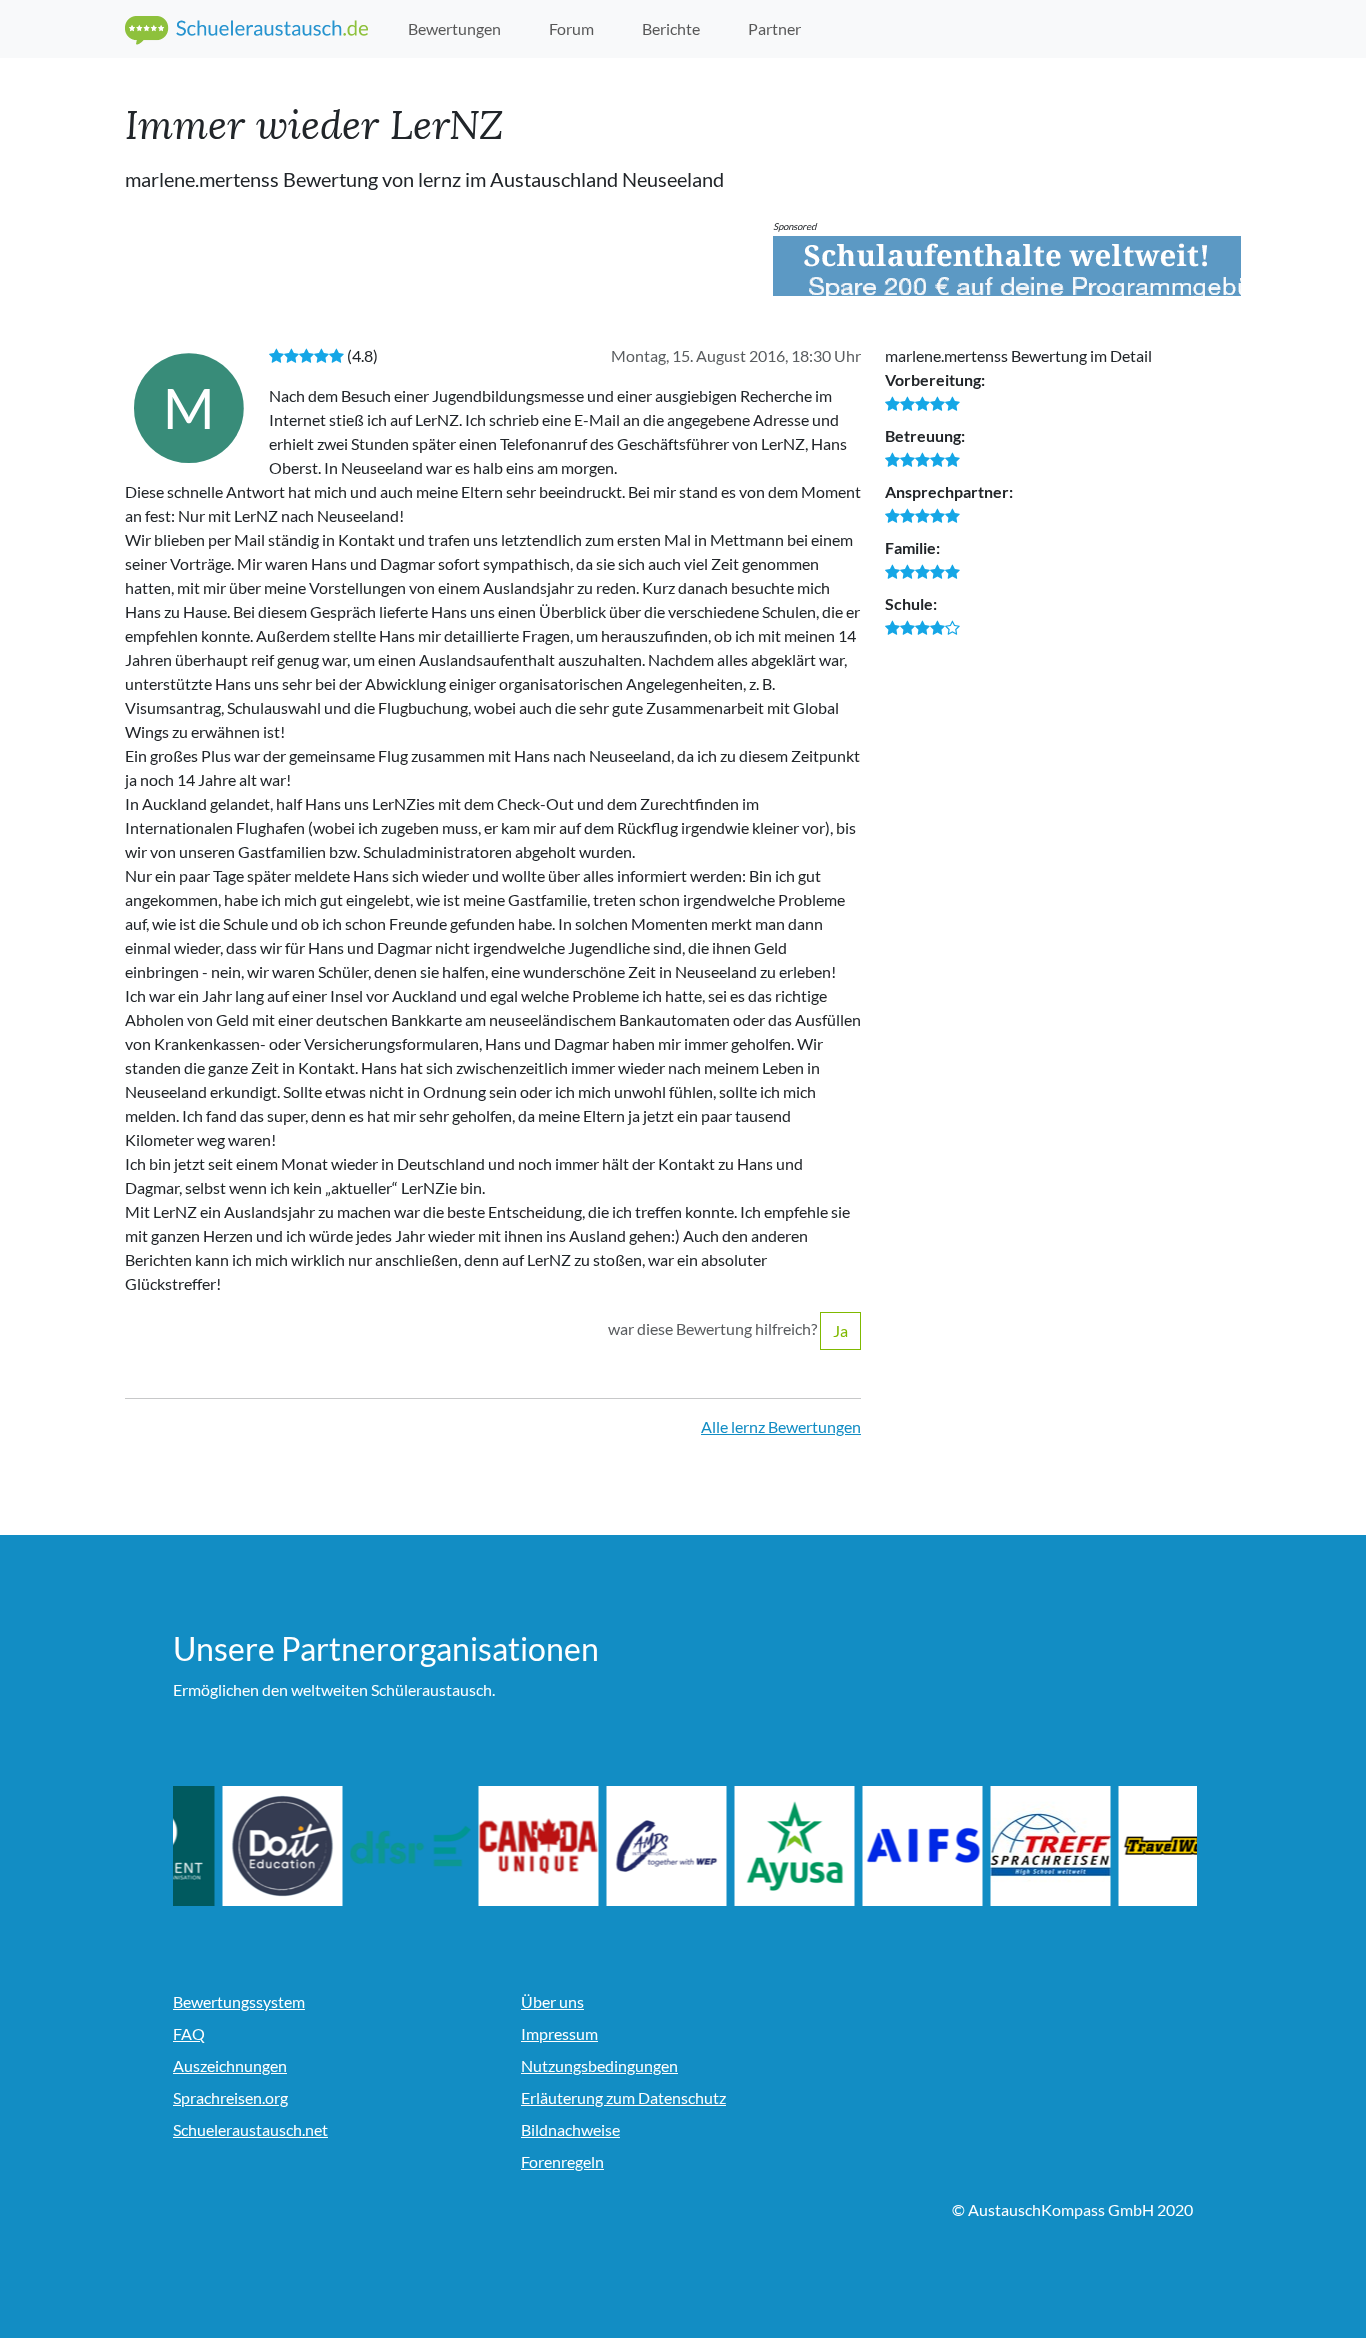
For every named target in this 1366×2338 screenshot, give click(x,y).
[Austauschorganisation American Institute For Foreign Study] (1001, 1846)
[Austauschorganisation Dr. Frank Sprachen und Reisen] (489, 1846)
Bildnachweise (570, 2129)
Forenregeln (562, 2161)
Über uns (552, 2001)
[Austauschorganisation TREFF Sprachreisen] (1129, 1846)
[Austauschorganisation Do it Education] (361, 1846)
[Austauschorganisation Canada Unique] (617, 1846)
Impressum (559, 2033)
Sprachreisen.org (230, 2097)
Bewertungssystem (239, 2001)
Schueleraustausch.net (250, 2129)
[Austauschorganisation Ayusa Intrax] (873, 1846)
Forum (571, 28)
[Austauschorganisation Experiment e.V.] (233, 1846)
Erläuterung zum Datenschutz (623, 2097)
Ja (840, 1330)
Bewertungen (454, 28)
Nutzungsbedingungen (599, 2065)
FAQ (189, 2033)
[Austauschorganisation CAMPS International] (745, 1846)
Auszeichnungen (230, 2065)
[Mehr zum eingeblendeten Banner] (1007, 266)
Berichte (671, 28)
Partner (774, 28)
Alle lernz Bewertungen (781, 1426)
